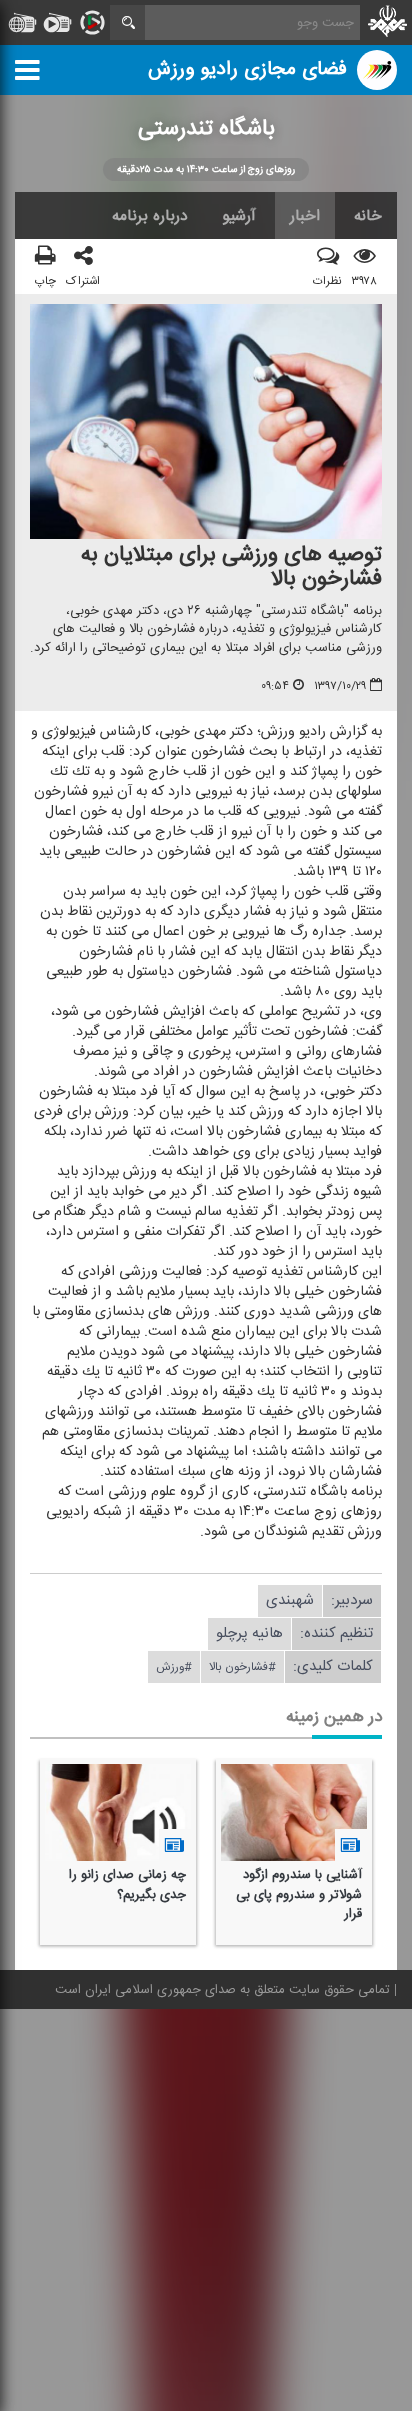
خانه (368, 216)
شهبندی (290, 1600)
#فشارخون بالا (242, 1667)
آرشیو (239, 216)
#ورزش (174, 1667)
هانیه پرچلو (249, 1633)
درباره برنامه (150, 216)
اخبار (305, 216)
